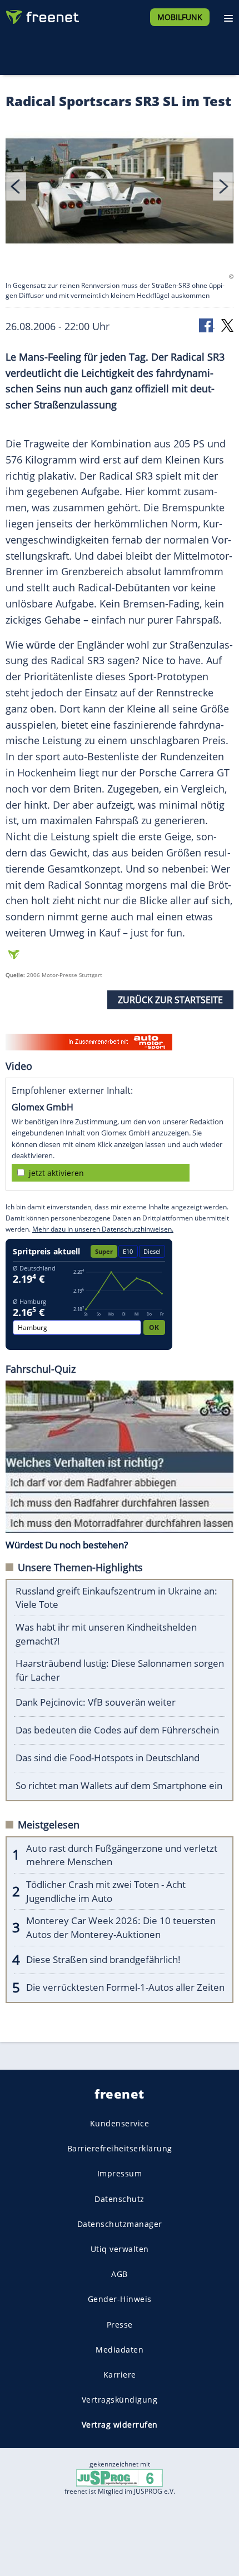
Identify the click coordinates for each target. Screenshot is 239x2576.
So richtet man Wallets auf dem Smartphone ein (119, 1785)
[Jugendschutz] (120, 2477)
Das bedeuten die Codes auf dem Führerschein (117, 1730)
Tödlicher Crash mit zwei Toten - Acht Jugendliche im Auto (106, 1891)
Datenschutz (120, 2198)
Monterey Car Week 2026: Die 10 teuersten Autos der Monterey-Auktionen (121, 1927)
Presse (120, 2324)
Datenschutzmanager (120, 2223)
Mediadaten (120, 2349)
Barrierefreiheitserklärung (120, 2148)
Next (223, 186)
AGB (120, 2274)
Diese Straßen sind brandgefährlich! (103, 1959)
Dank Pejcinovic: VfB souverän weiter (96, 1702)
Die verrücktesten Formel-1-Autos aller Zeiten (125, 1987)
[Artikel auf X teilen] (227, 325)
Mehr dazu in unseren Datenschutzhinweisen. (103, 1229)
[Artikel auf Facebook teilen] (207, 325)
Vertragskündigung (120, 2400)
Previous (16, 186)
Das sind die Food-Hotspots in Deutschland (108, 1758)
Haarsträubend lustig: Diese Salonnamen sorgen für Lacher (120, 1670)
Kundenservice (120, 2123)
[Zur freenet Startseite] (41, 14)
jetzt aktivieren (56, 1173)
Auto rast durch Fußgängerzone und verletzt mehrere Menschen (122, 1855)
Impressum (120, 2173)
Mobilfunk (180, 17)
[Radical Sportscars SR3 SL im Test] (120, 193)
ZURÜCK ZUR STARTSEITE (170, 1000)
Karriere (120, 2374)
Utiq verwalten (120, 2249)
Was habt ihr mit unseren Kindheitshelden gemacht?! (106, 1634)
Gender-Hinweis (120, 2299)
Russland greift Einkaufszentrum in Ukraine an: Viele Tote (116, 1598)
